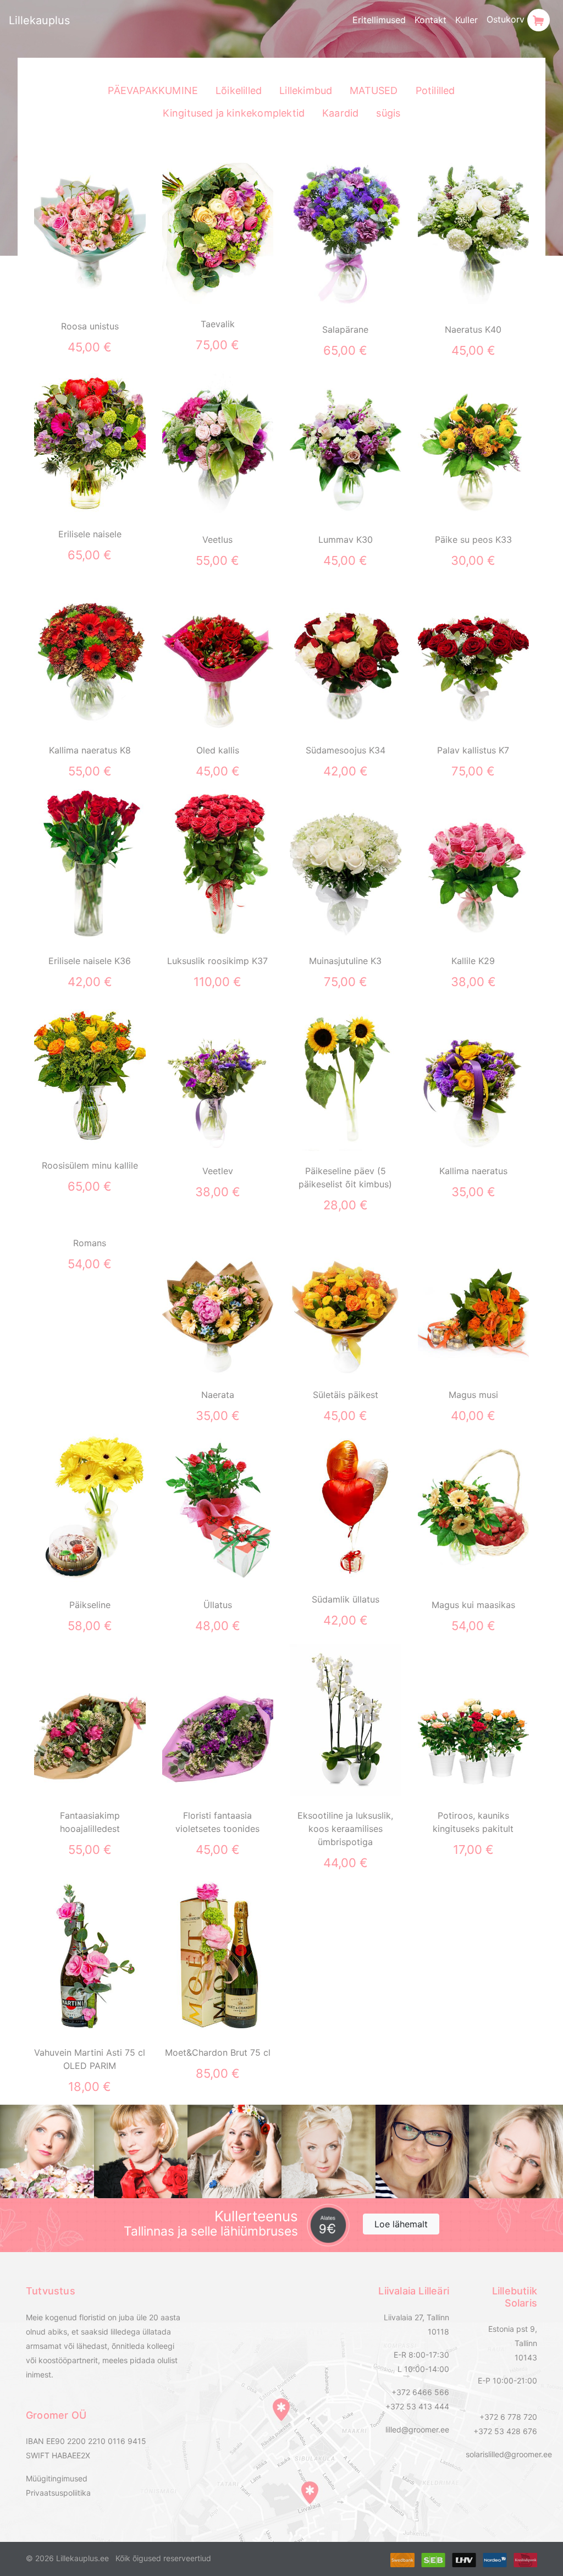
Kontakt (430, 20)
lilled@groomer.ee (417, 2429)
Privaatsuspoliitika (58, 2493)
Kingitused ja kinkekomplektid (234, 113)
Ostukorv (507, 19)
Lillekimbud (306, 90)
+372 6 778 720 (508, 2417)
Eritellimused (379, 20)
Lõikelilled (239, 90)
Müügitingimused (57, 2478)
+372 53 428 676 (505, 2431)
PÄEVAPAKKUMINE (153, 90)
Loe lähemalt (401, 2224)
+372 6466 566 (420, 2392)
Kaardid (340, 113)
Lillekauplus (39, 20)
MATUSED (374, 90)
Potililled (435, 90)
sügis (388, 113)
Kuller (467, 20)
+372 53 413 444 (417, 2406)
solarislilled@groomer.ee (509, 2454)
